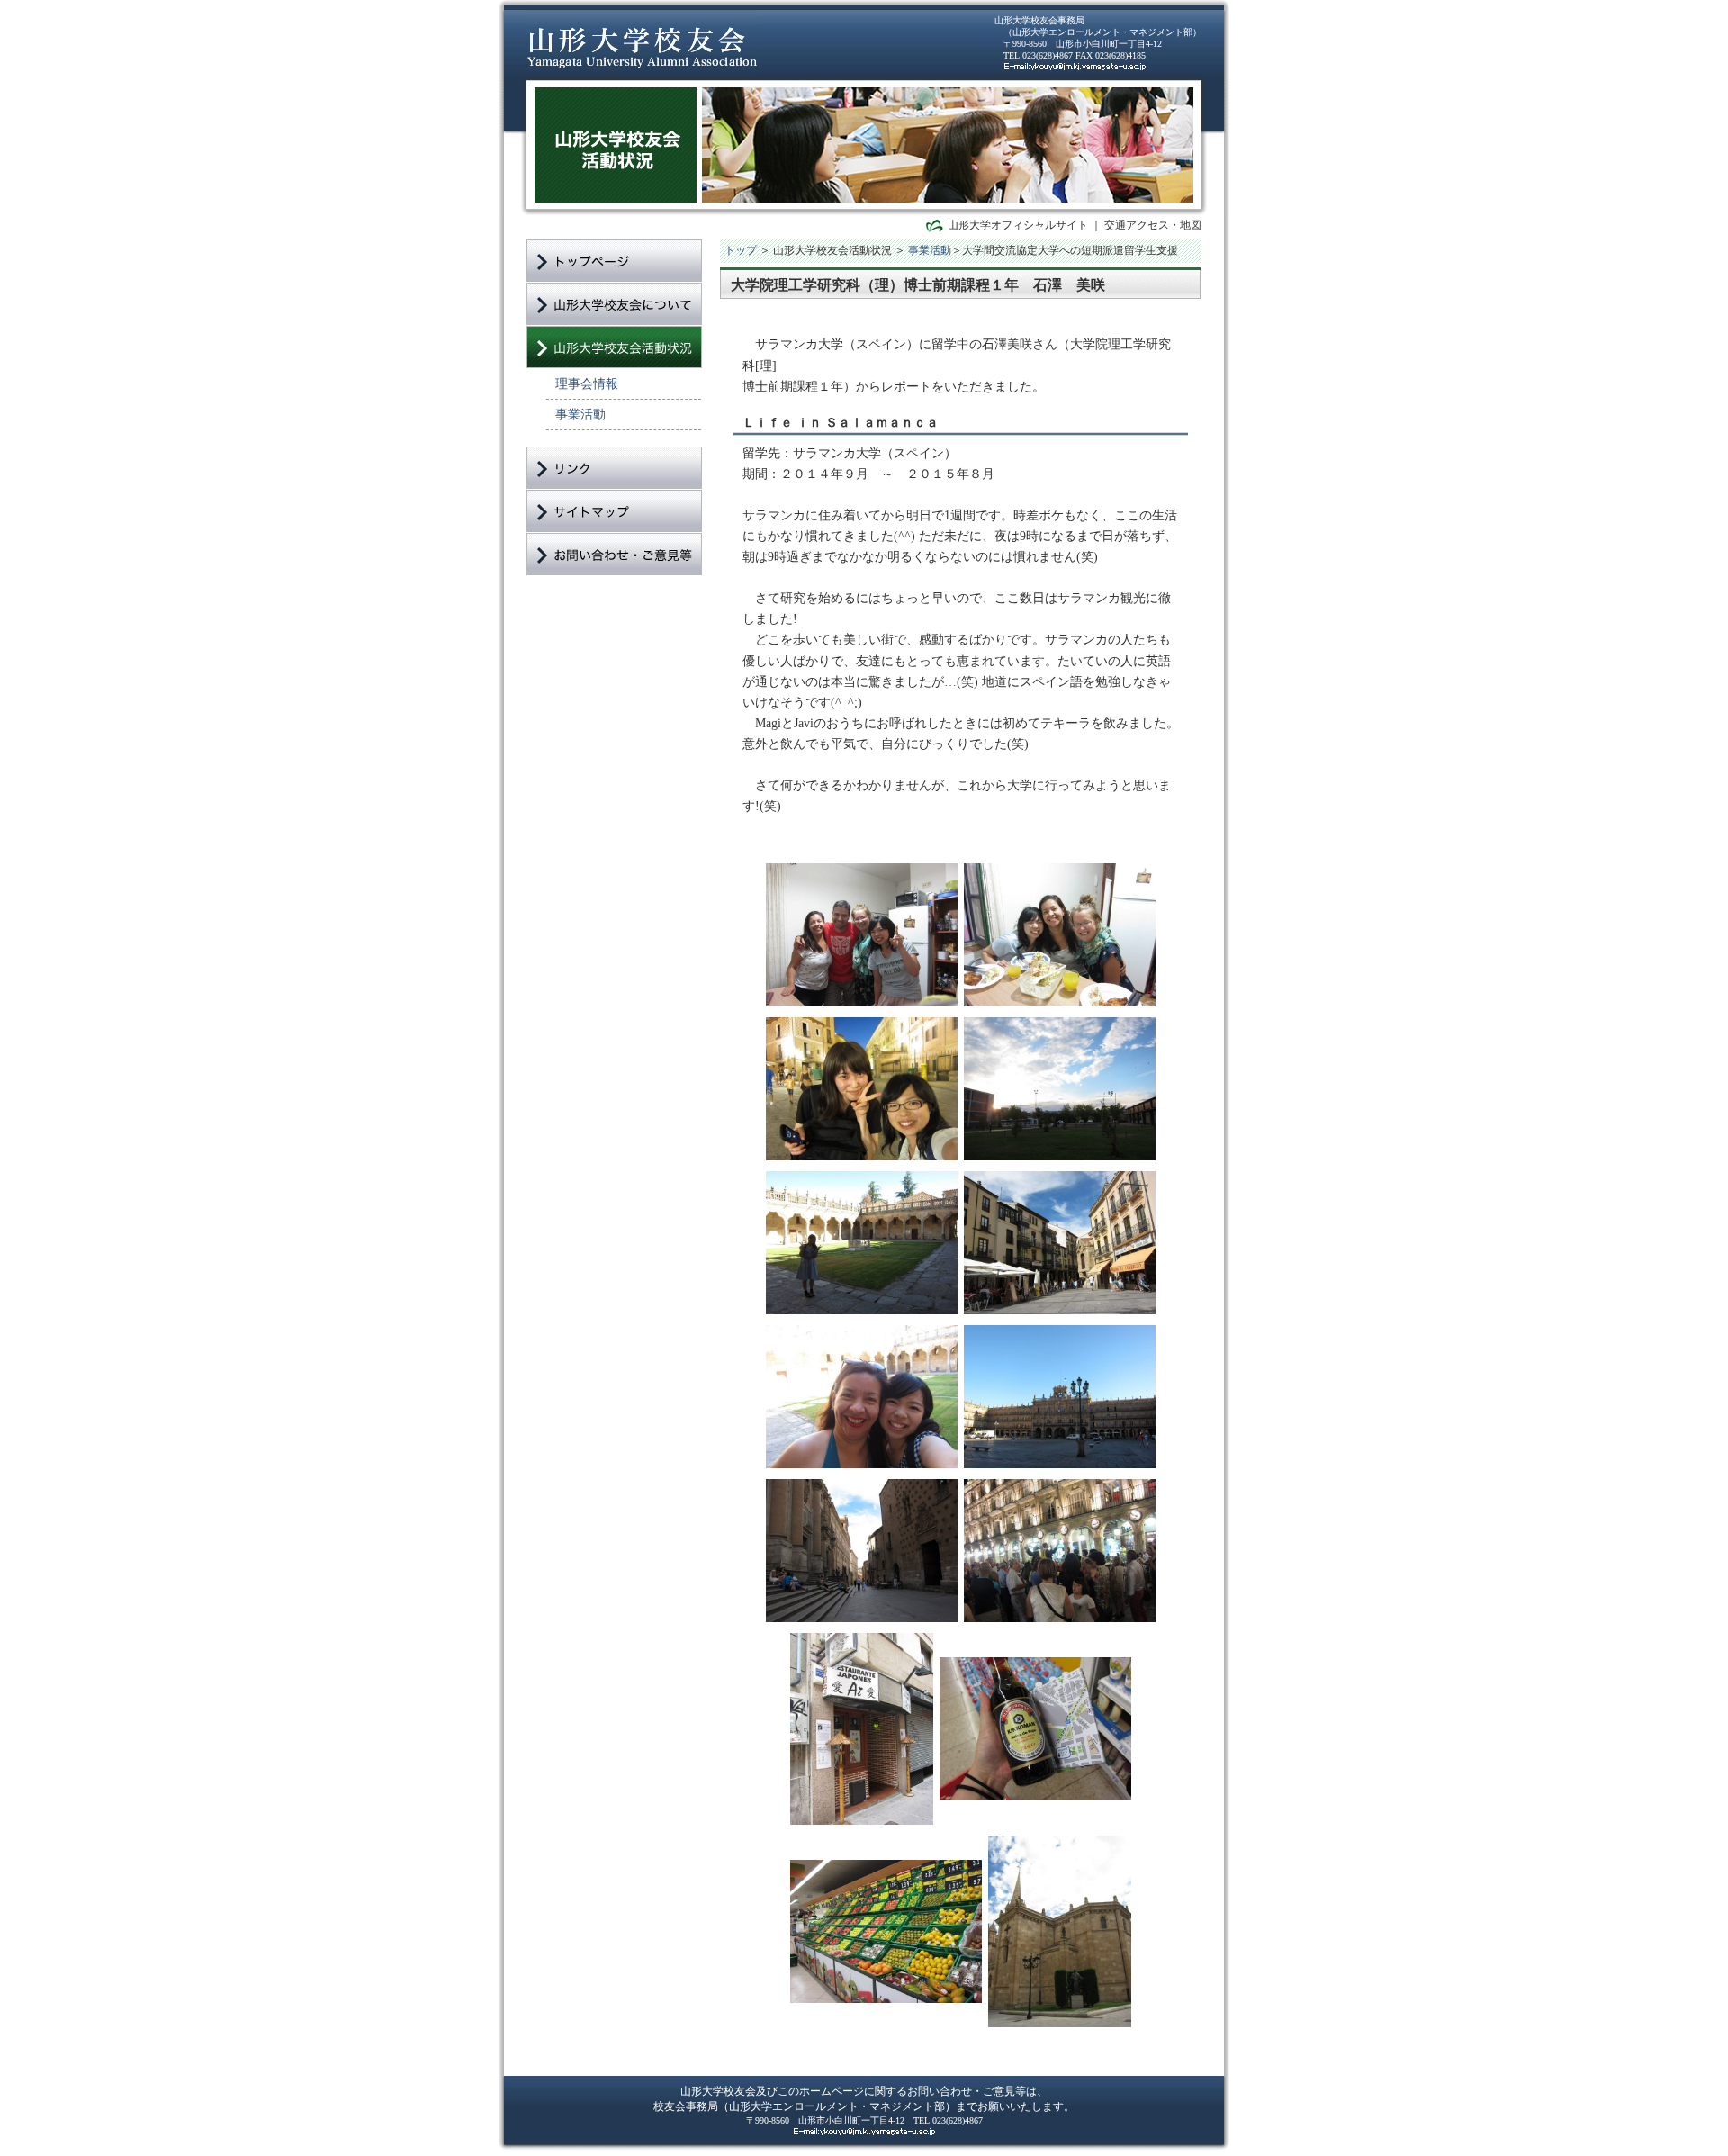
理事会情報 (587, 383)
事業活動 (580, 414)
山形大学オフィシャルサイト (1018, 225)
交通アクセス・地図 (1153, 225)
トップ (741, 250)
